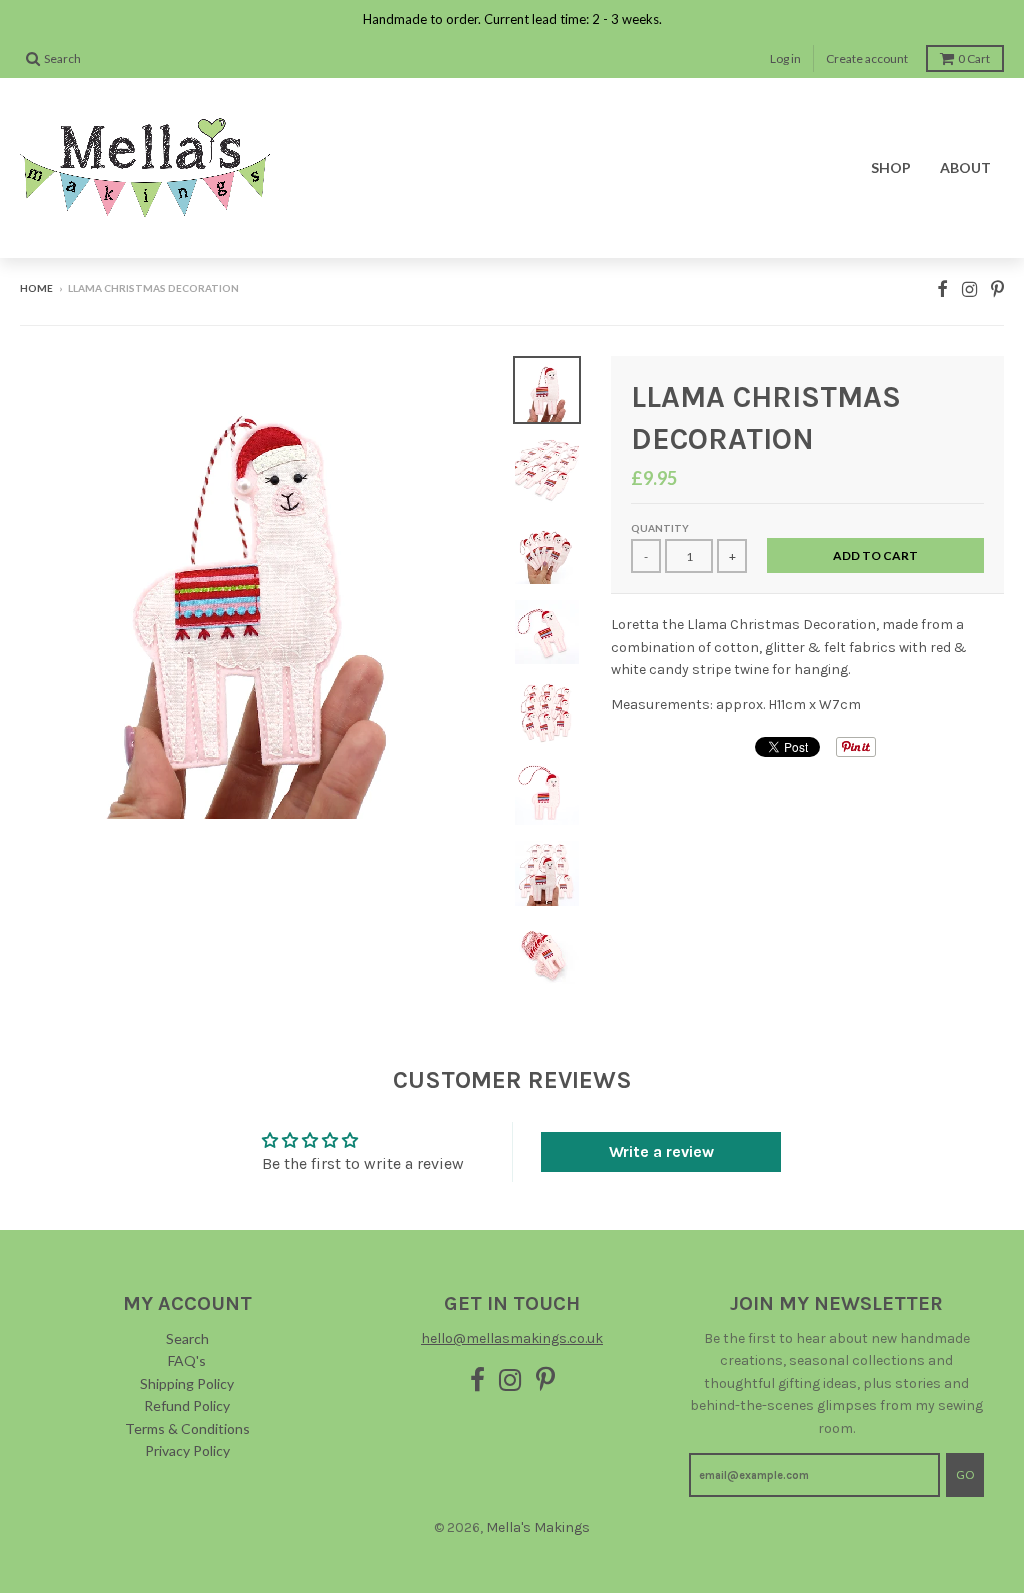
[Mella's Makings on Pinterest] (997, 289)
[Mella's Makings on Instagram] (969, 289)
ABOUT (965, 167)
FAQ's (187, 1360)
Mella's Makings (538, 1527)
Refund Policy (187, 1405)
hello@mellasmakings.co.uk (512, 1338)
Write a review (661, 1151)
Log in (785, 58)
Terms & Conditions (187, 1428)
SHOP (891, 167)
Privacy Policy (187, 1450)
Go (965, 1474)
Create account (867, 58)
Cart (974, 58)
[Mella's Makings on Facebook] (942, 289)
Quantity (660, 528)
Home (36, 288)
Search (187, 1338)
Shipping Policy (187, 1383)
